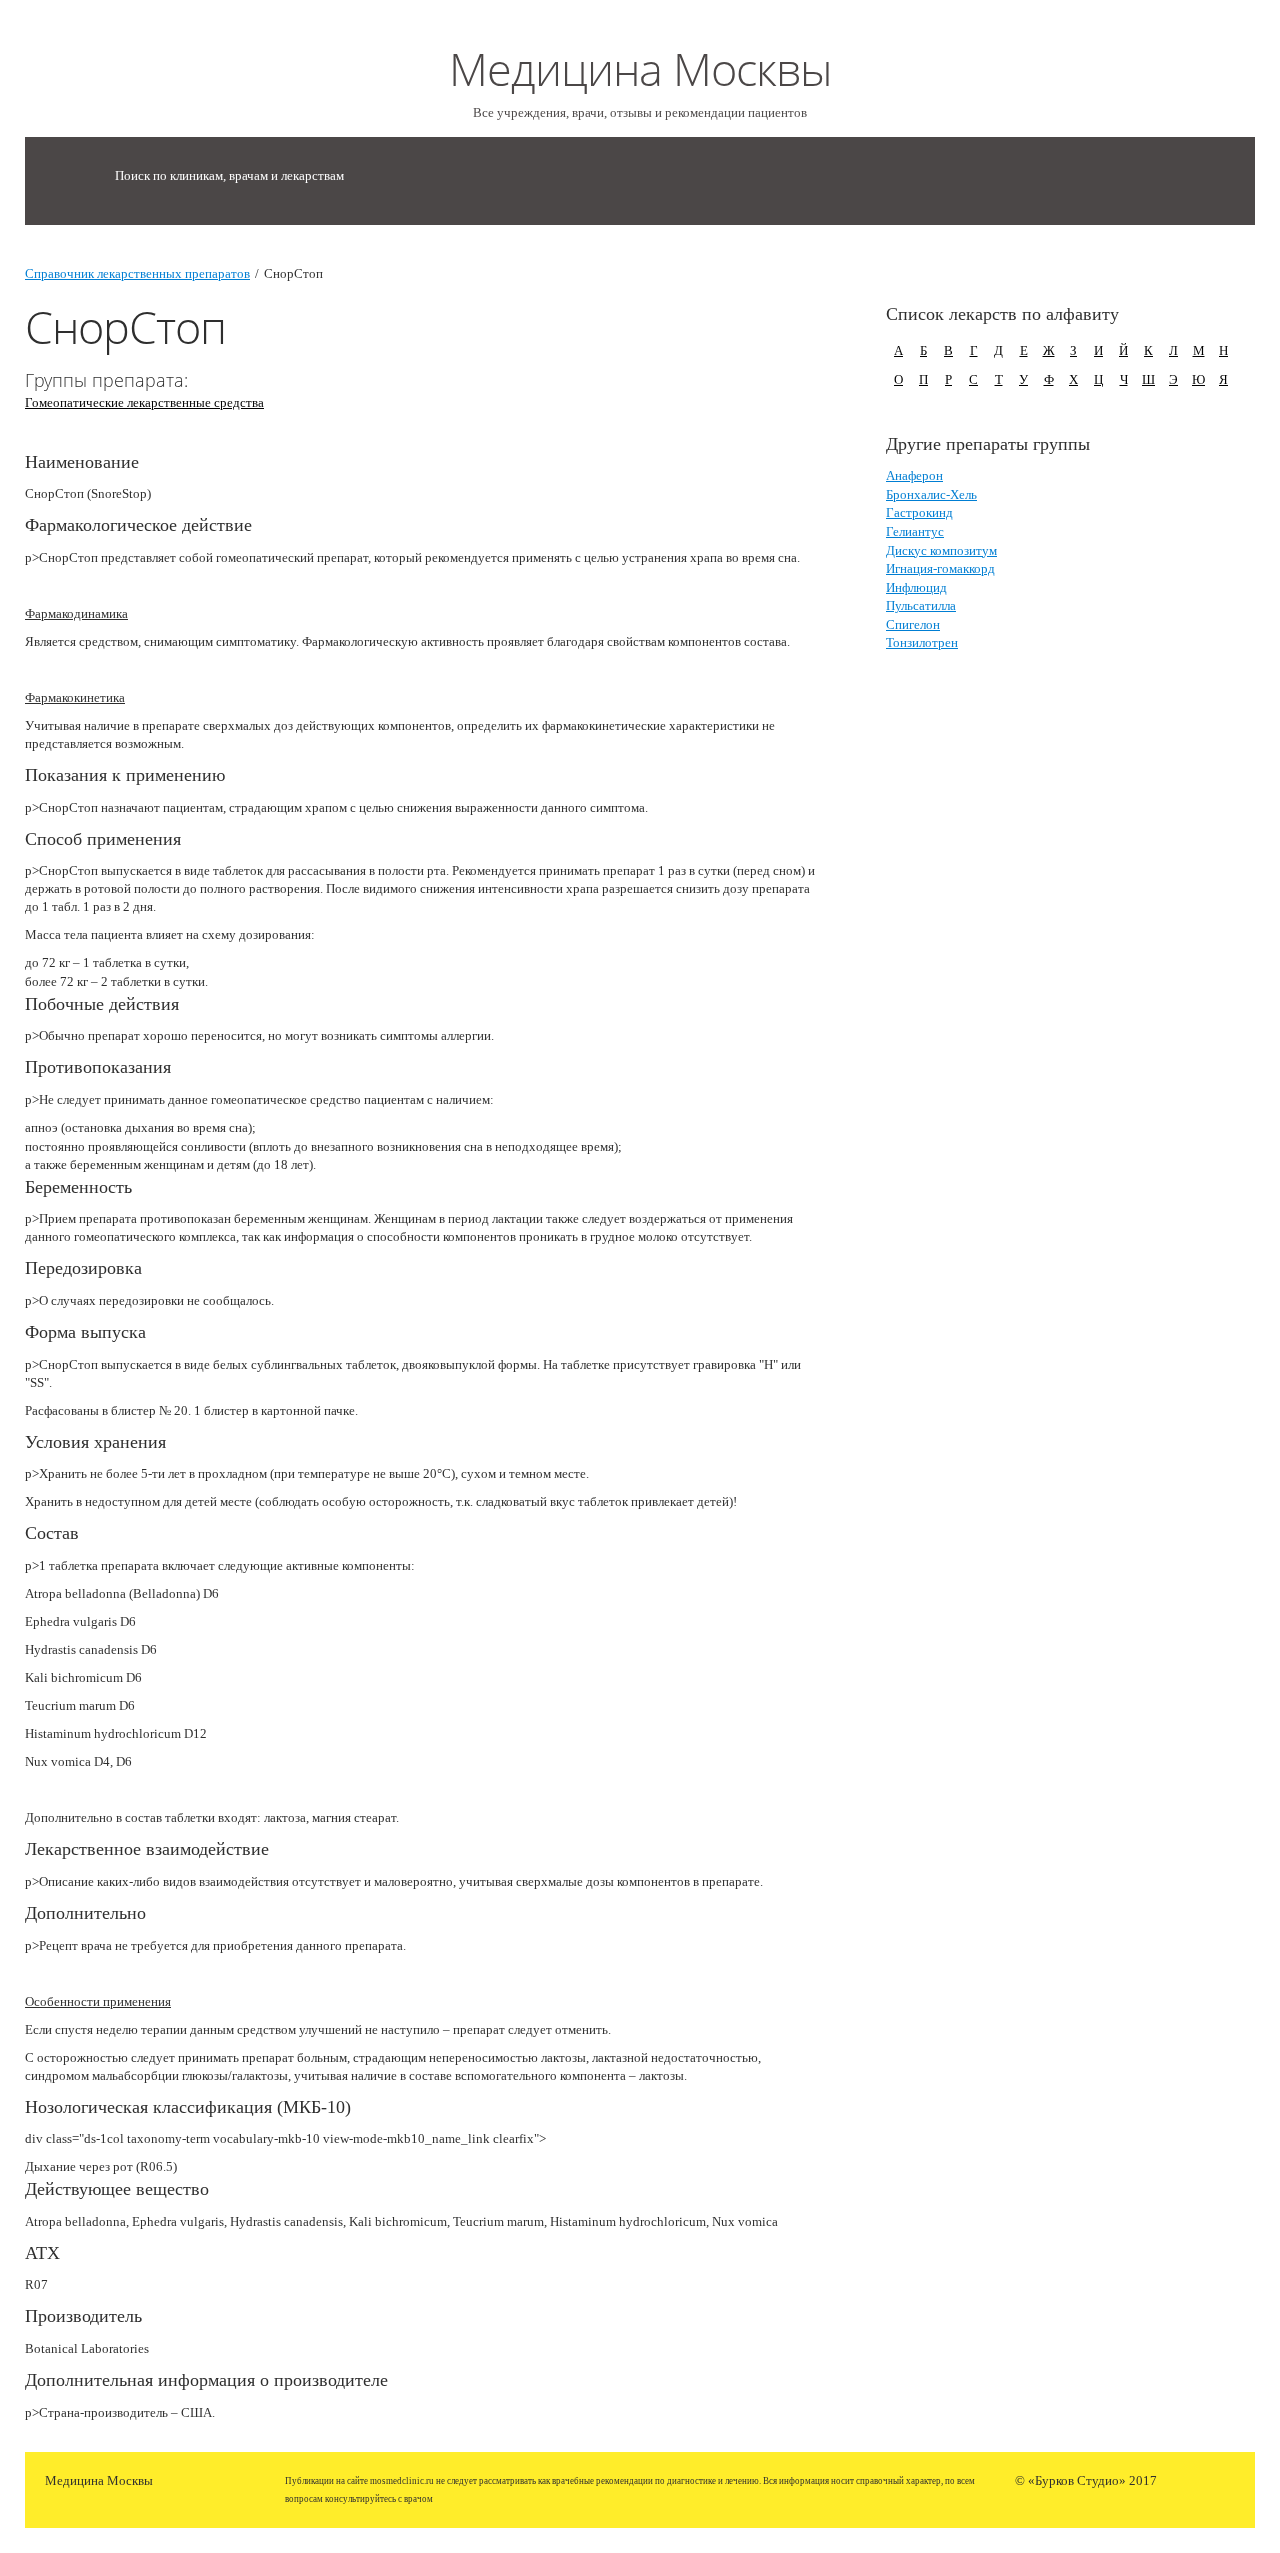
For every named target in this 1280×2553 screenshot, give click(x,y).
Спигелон (913, 624)
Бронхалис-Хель (931, 494)
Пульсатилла (921, 605)
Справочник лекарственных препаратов (137, 273)
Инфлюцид (916, 587)
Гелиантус (915, 531)
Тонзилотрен (922, 642)
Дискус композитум (941, 550)
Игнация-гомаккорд (940, 568)
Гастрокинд (919, 512)
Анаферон (914, 475)
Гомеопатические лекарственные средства (144, 402)
